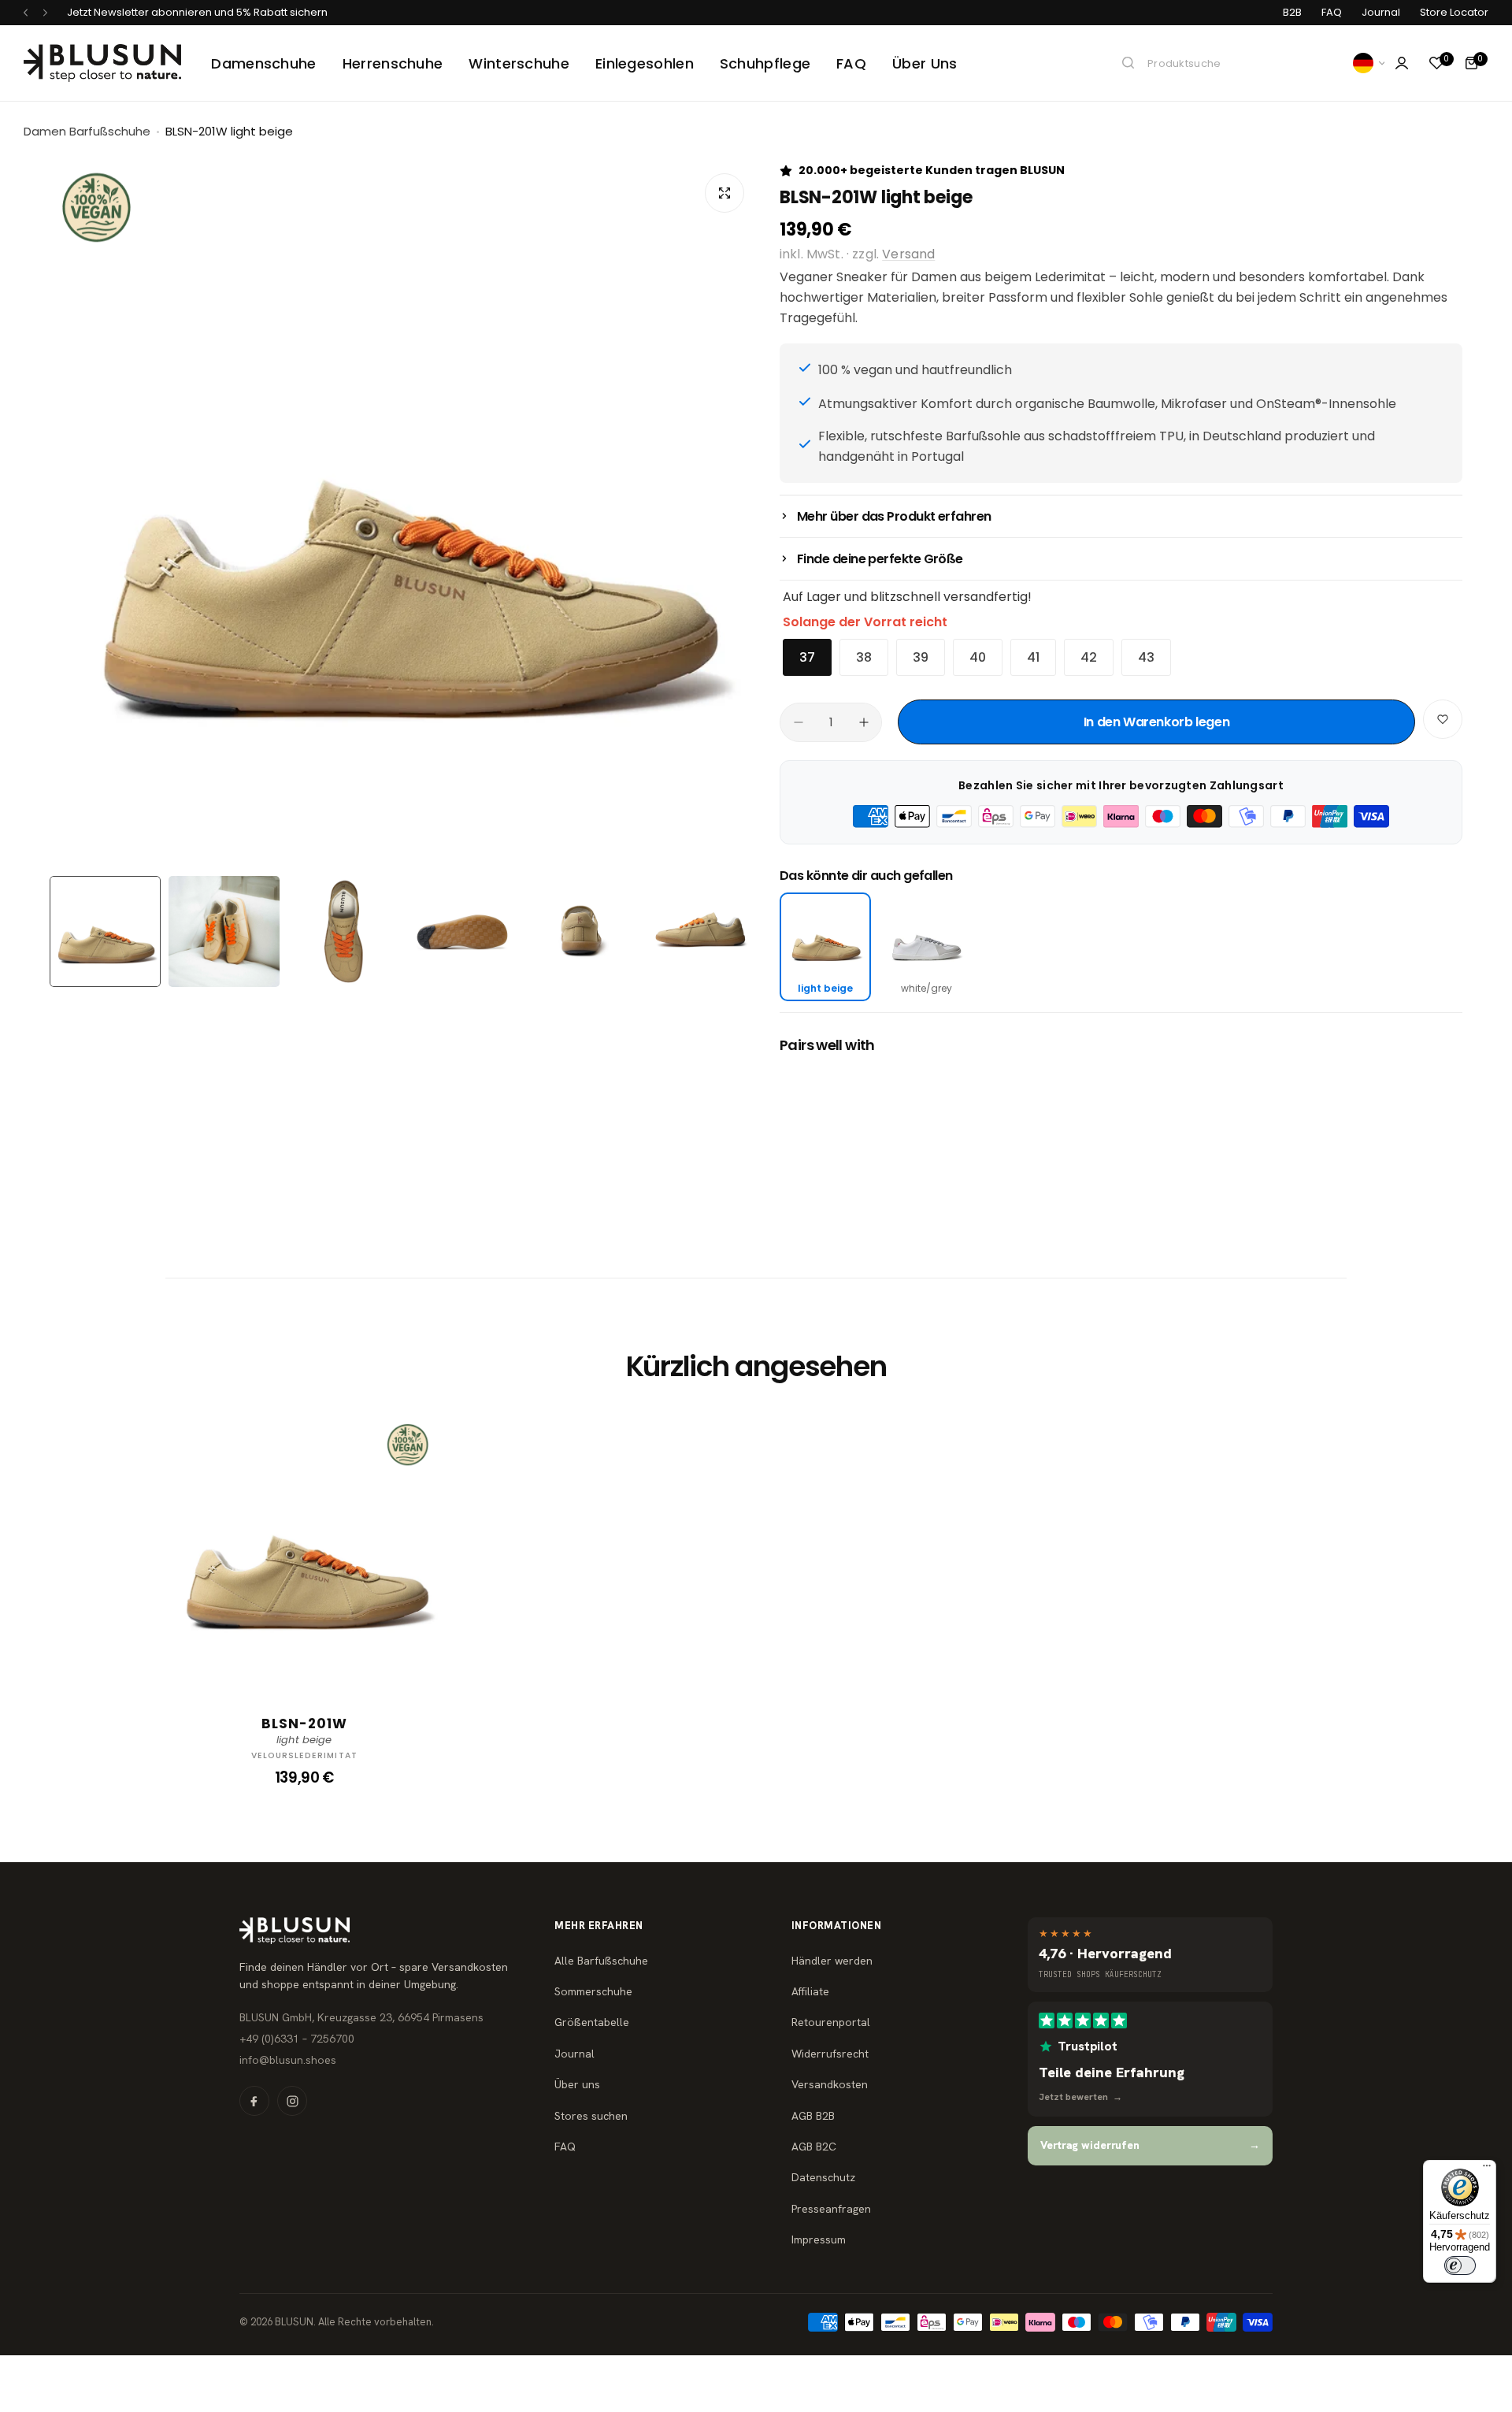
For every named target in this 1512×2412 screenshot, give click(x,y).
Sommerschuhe (593, 1991)
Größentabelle (592, 2022)
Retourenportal (831, 2022)
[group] (403, 515)
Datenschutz (823, 2177)
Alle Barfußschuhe (601, 1961)
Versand (908, 254)
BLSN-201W (304, 1724)
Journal (1381, 12)
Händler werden (832, 1961)
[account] (1402, 63)
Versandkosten (830, 2084)
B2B (1292, 12)
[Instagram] (292, 2101)
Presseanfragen (831, 2209)
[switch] (1460, 2265)
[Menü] (1487, 2169)
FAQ (1332, 12)
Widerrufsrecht (830, 2054)
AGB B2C (814, 2147)
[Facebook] (254, 2101)
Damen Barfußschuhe (87, 131)
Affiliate (810, 1991)
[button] (26, 13)
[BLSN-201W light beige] (304, 1549)
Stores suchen (591, 2116)
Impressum (819, 2239)
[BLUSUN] (102, 63)
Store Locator (1454, 12)
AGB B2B (813, 2116)
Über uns (577, 2084)
